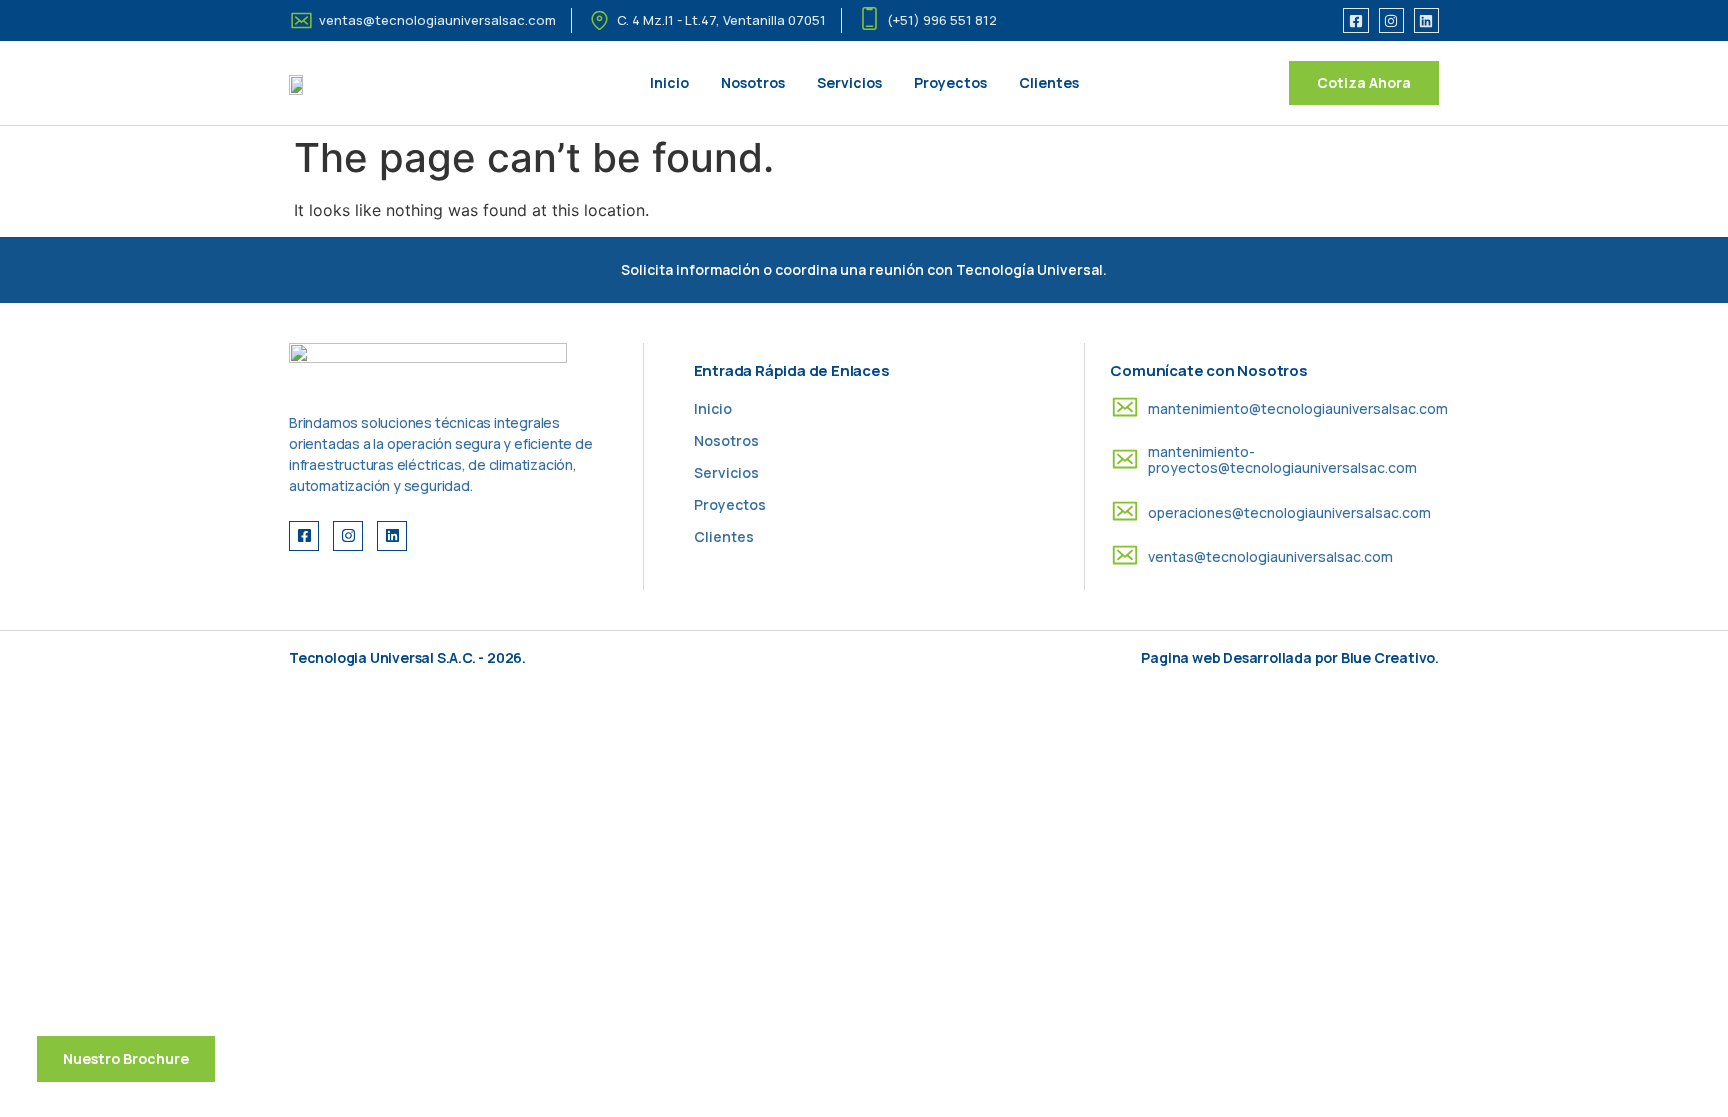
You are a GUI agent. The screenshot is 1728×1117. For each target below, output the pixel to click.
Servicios (849, 82)
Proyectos (950, 82)
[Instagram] (1391, 20)
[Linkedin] (1426, 20)
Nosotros (753, 82)
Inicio (669, 82)
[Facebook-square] (1355, 20)
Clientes (1049, 82)
